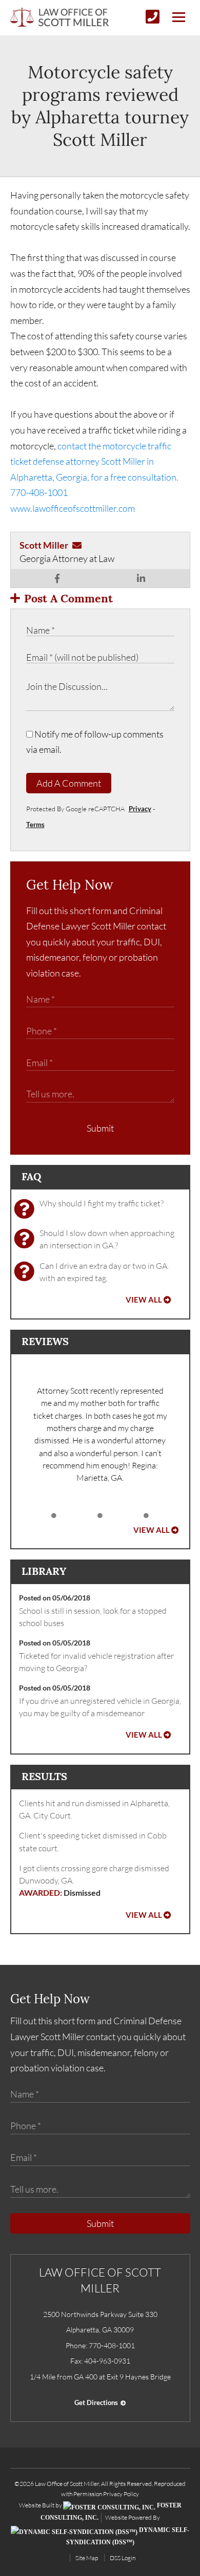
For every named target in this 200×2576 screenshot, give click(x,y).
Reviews (45, 1341)
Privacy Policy (121, 2494)
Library (44, 1571)
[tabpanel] (100, 1434)
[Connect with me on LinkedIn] (141, 578)
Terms (35, 825)
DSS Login (123, 2558)
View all (144, 1300)
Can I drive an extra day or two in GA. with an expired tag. (104, 1272)
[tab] (54, 1516)
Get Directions (96, 2402)
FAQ (31, 1176)
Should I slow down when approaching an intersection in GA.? (107, 1239)
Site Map (87, 2558)
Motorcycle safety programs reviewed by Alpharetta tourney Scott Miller (100, 106)
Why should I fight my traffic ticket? (102, 1203)
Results (44, 1776)
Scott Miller (44, 545)
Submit (100, 1128)
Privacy (140, 809)
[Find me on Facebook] (57, 578)
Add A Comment (69, 783)
